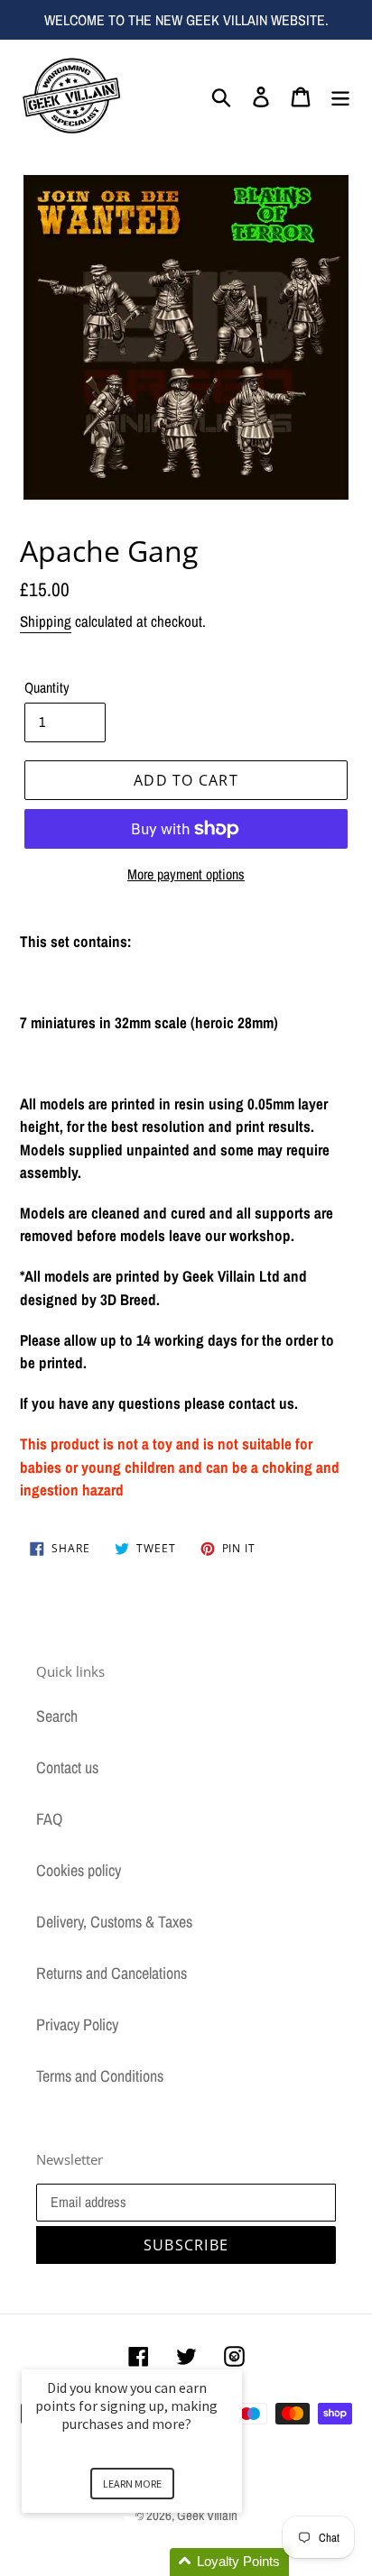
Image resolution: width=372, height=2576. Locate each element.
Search (57, 1716)
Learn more (132, 2484)
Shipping (46, 621)
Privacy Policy (77, 2024)
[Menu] (340, 95)
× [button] (234, 2357)
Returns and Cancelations (112, 1973)
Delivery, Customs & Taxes (114, 1922)
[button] (153, 2562)
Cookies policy (79, 1870)
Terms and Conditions (100, 2076)
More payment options (186, 874)
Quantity (47, 687)
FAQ (49, 1819)
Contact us (67, 1767)
